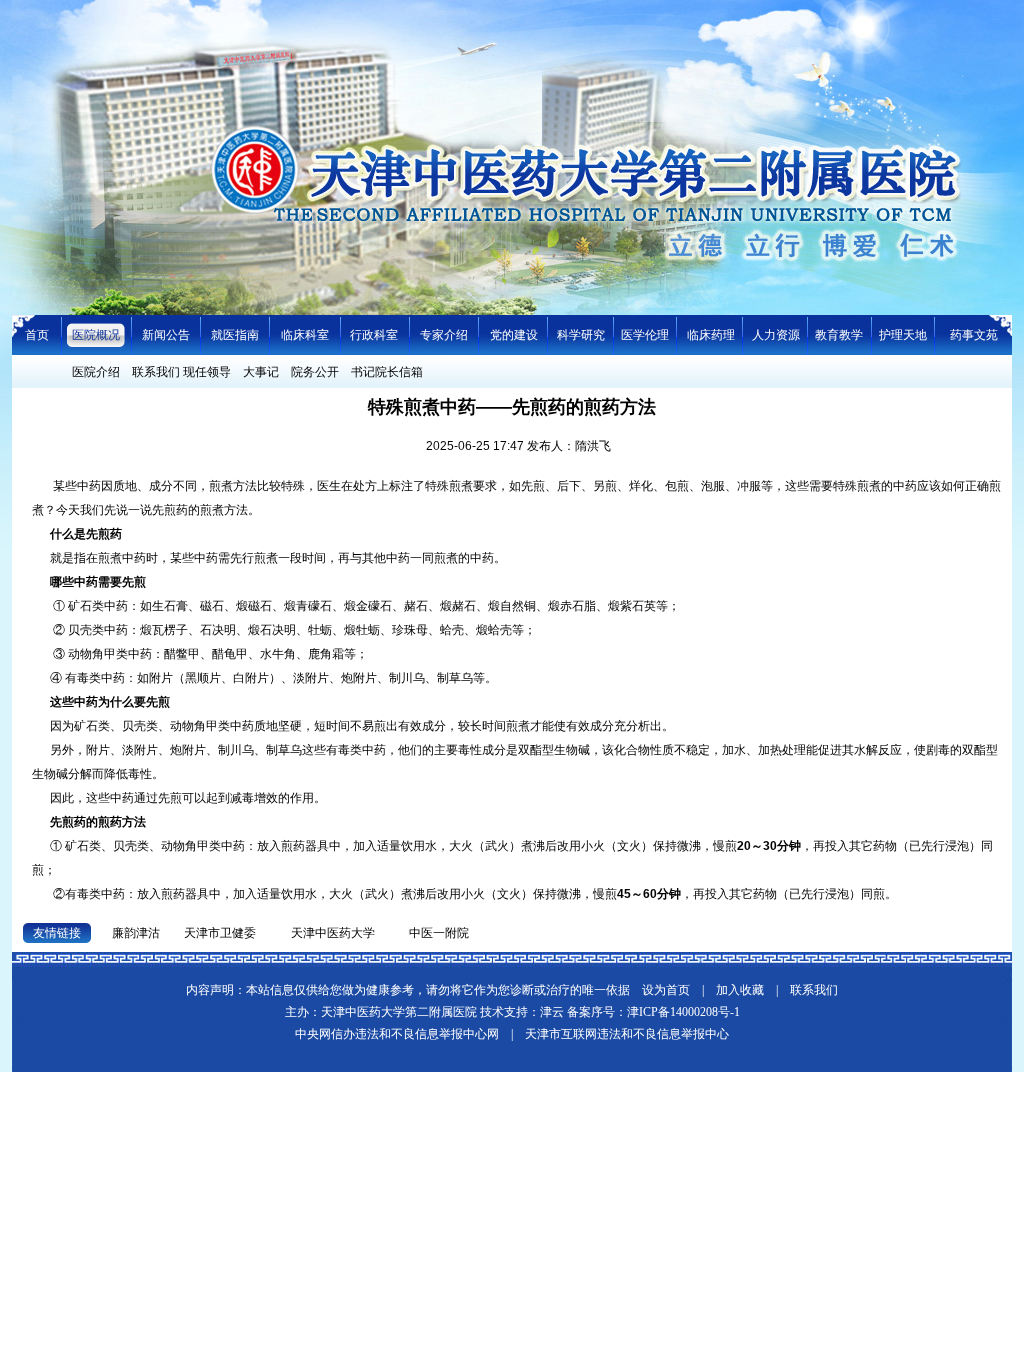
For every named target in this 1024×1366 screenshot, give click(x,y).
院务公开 (315, 372)
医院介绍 (96, 372)
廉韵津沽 (136, 933)
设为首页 (666, 990)
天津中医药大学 (333, 933)
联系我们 (156, 372)
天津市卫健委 (220, 933)
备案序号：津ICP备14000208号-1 (653, 1012)
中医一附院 (439, 933)
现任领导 (207, 372)
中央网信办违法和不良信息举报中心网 (397, 1034)
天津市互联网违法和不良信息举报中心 (627, 1034)
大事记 (261, 372)
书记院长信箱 (387, 372)
